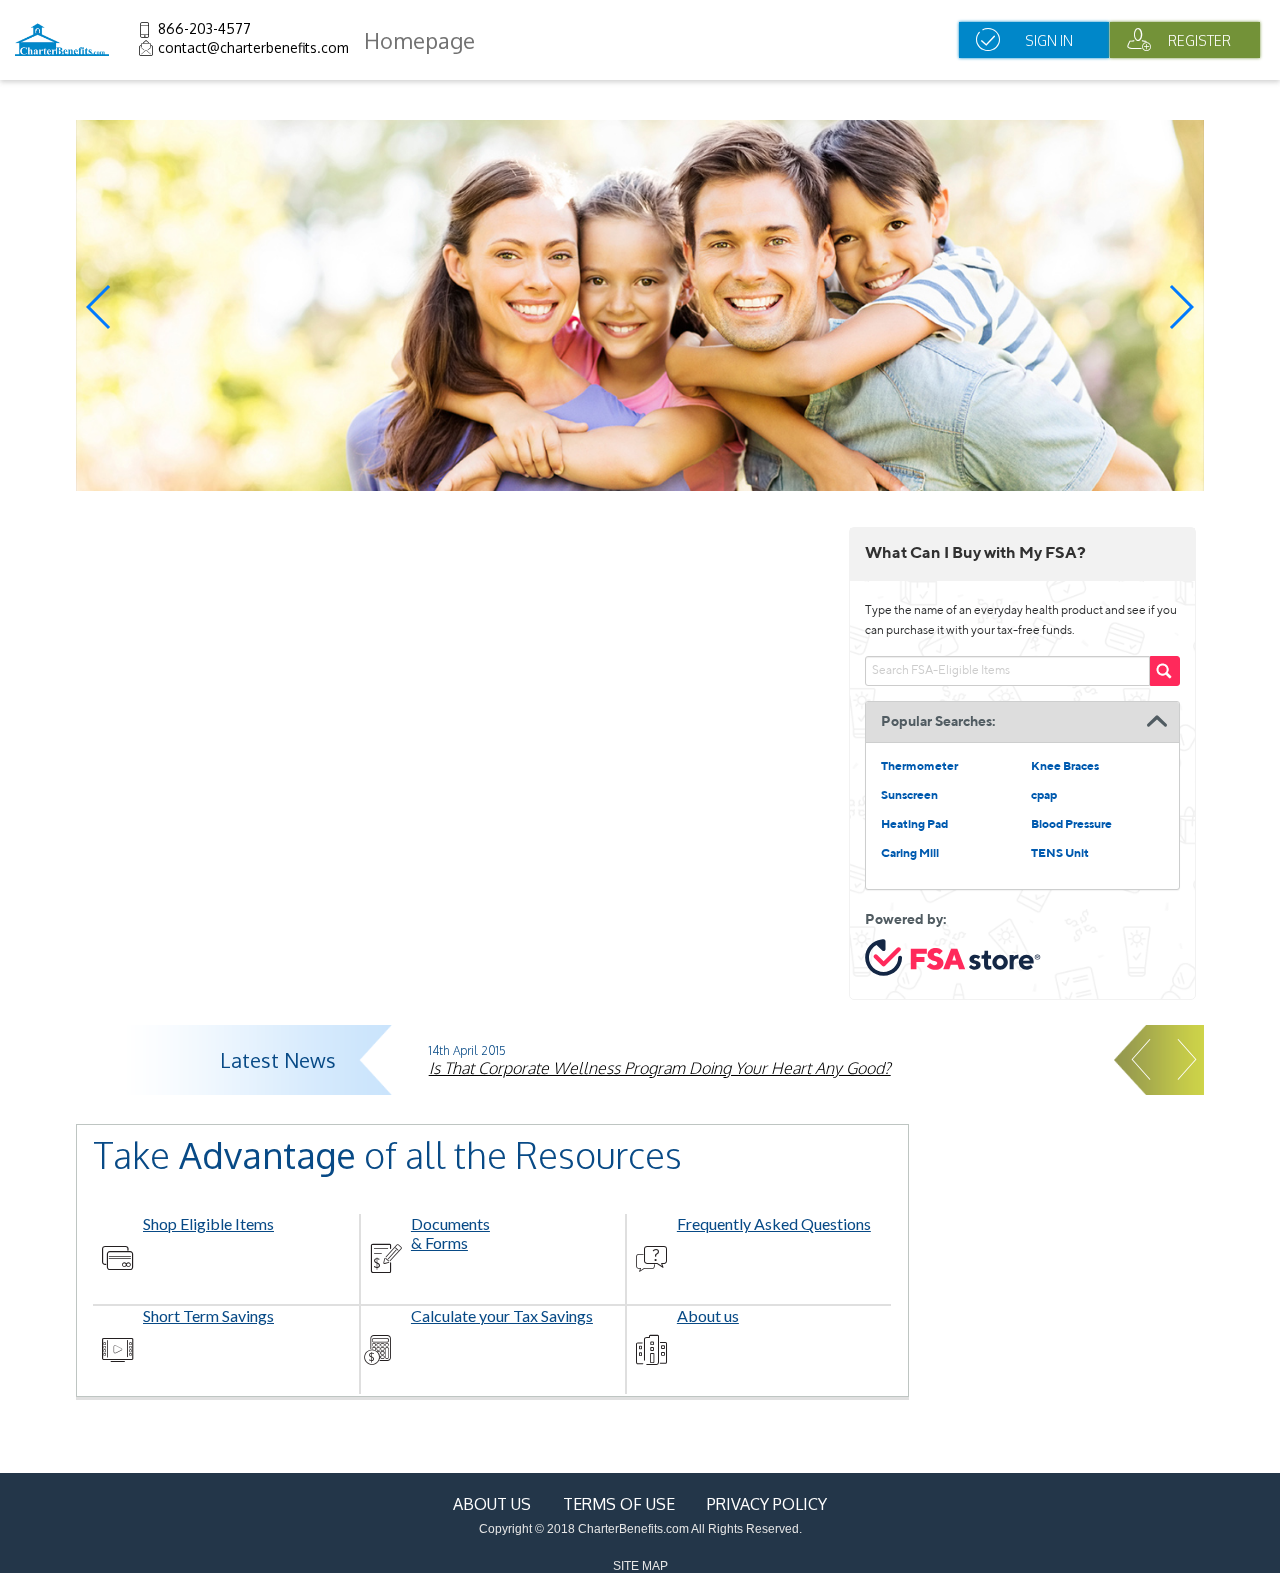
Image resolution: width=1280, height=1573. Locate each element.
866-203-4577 (204, 28)
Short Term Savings (208, 1315)
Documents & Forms (450, 1233)
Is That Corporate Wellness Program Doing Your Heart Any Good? (660, 1068)
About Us (492, 1504)
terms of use (619, 1504)
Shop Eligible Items (208, 1223)
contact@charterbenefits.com (253, 47)
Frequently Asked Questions (774, 1223)
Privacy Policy (767, 1504)
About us (708, 1315)
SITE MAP (640, 1566)
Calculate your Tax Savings (502, 1315)
